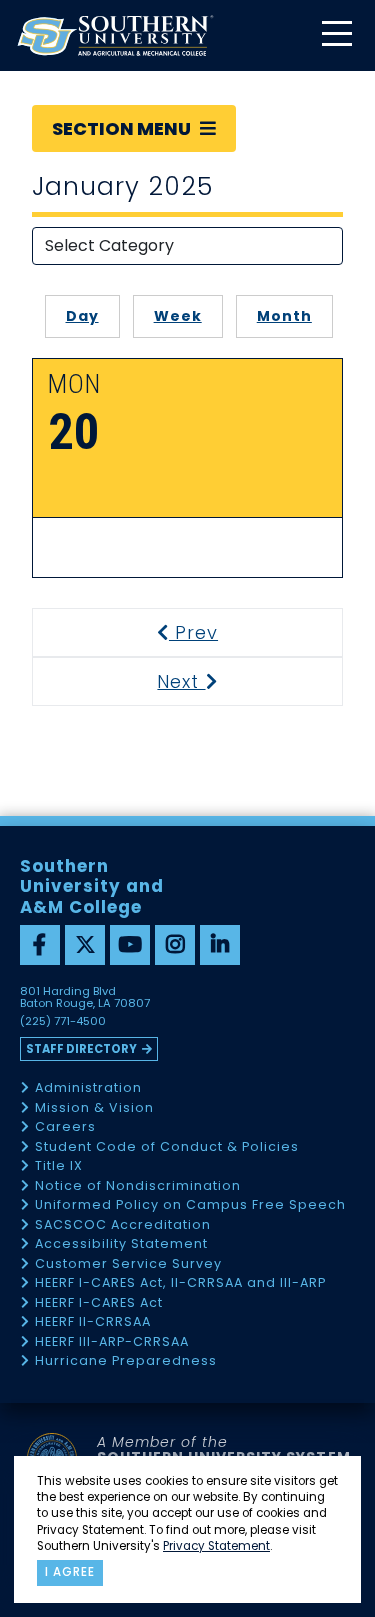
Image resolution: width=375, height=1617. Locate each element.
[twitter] (85, 945)
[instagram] (175, 945)
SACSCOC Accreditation (123, 1225)
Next (206, 681)
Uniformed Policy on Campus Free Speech (190, 1205)
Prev (205, 632)
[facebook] (40, 945)
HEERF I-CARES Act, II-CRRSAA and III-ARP (180, 1283)
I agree (70, 1572)
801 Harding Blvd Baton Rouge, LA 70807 (85, 998)
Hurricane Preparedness (126, 1361)
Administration (88, 1088)
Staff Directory (81, 1049)
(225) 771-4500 (63, 1022)
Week (178, 316)
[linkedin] (220, 945)
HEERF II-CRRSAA (93, 1322)
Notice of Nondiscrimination (138, 1186)
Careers (65, 1127)
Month (284, 316)
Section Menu (123, 128)
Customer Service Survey (128, 1264)
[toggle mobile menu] (336, 35)
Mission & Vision (94, 1108)
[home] (115, 35)
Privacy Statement (216, 1546)
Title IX (59, 1166)
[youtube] (130, 945)
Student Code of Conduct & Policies (167, 1147)
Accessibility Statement (121, 1244)
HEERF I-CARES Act (99, 1303)
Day (82, 316)
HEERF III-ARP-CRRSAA (112, 1342)
